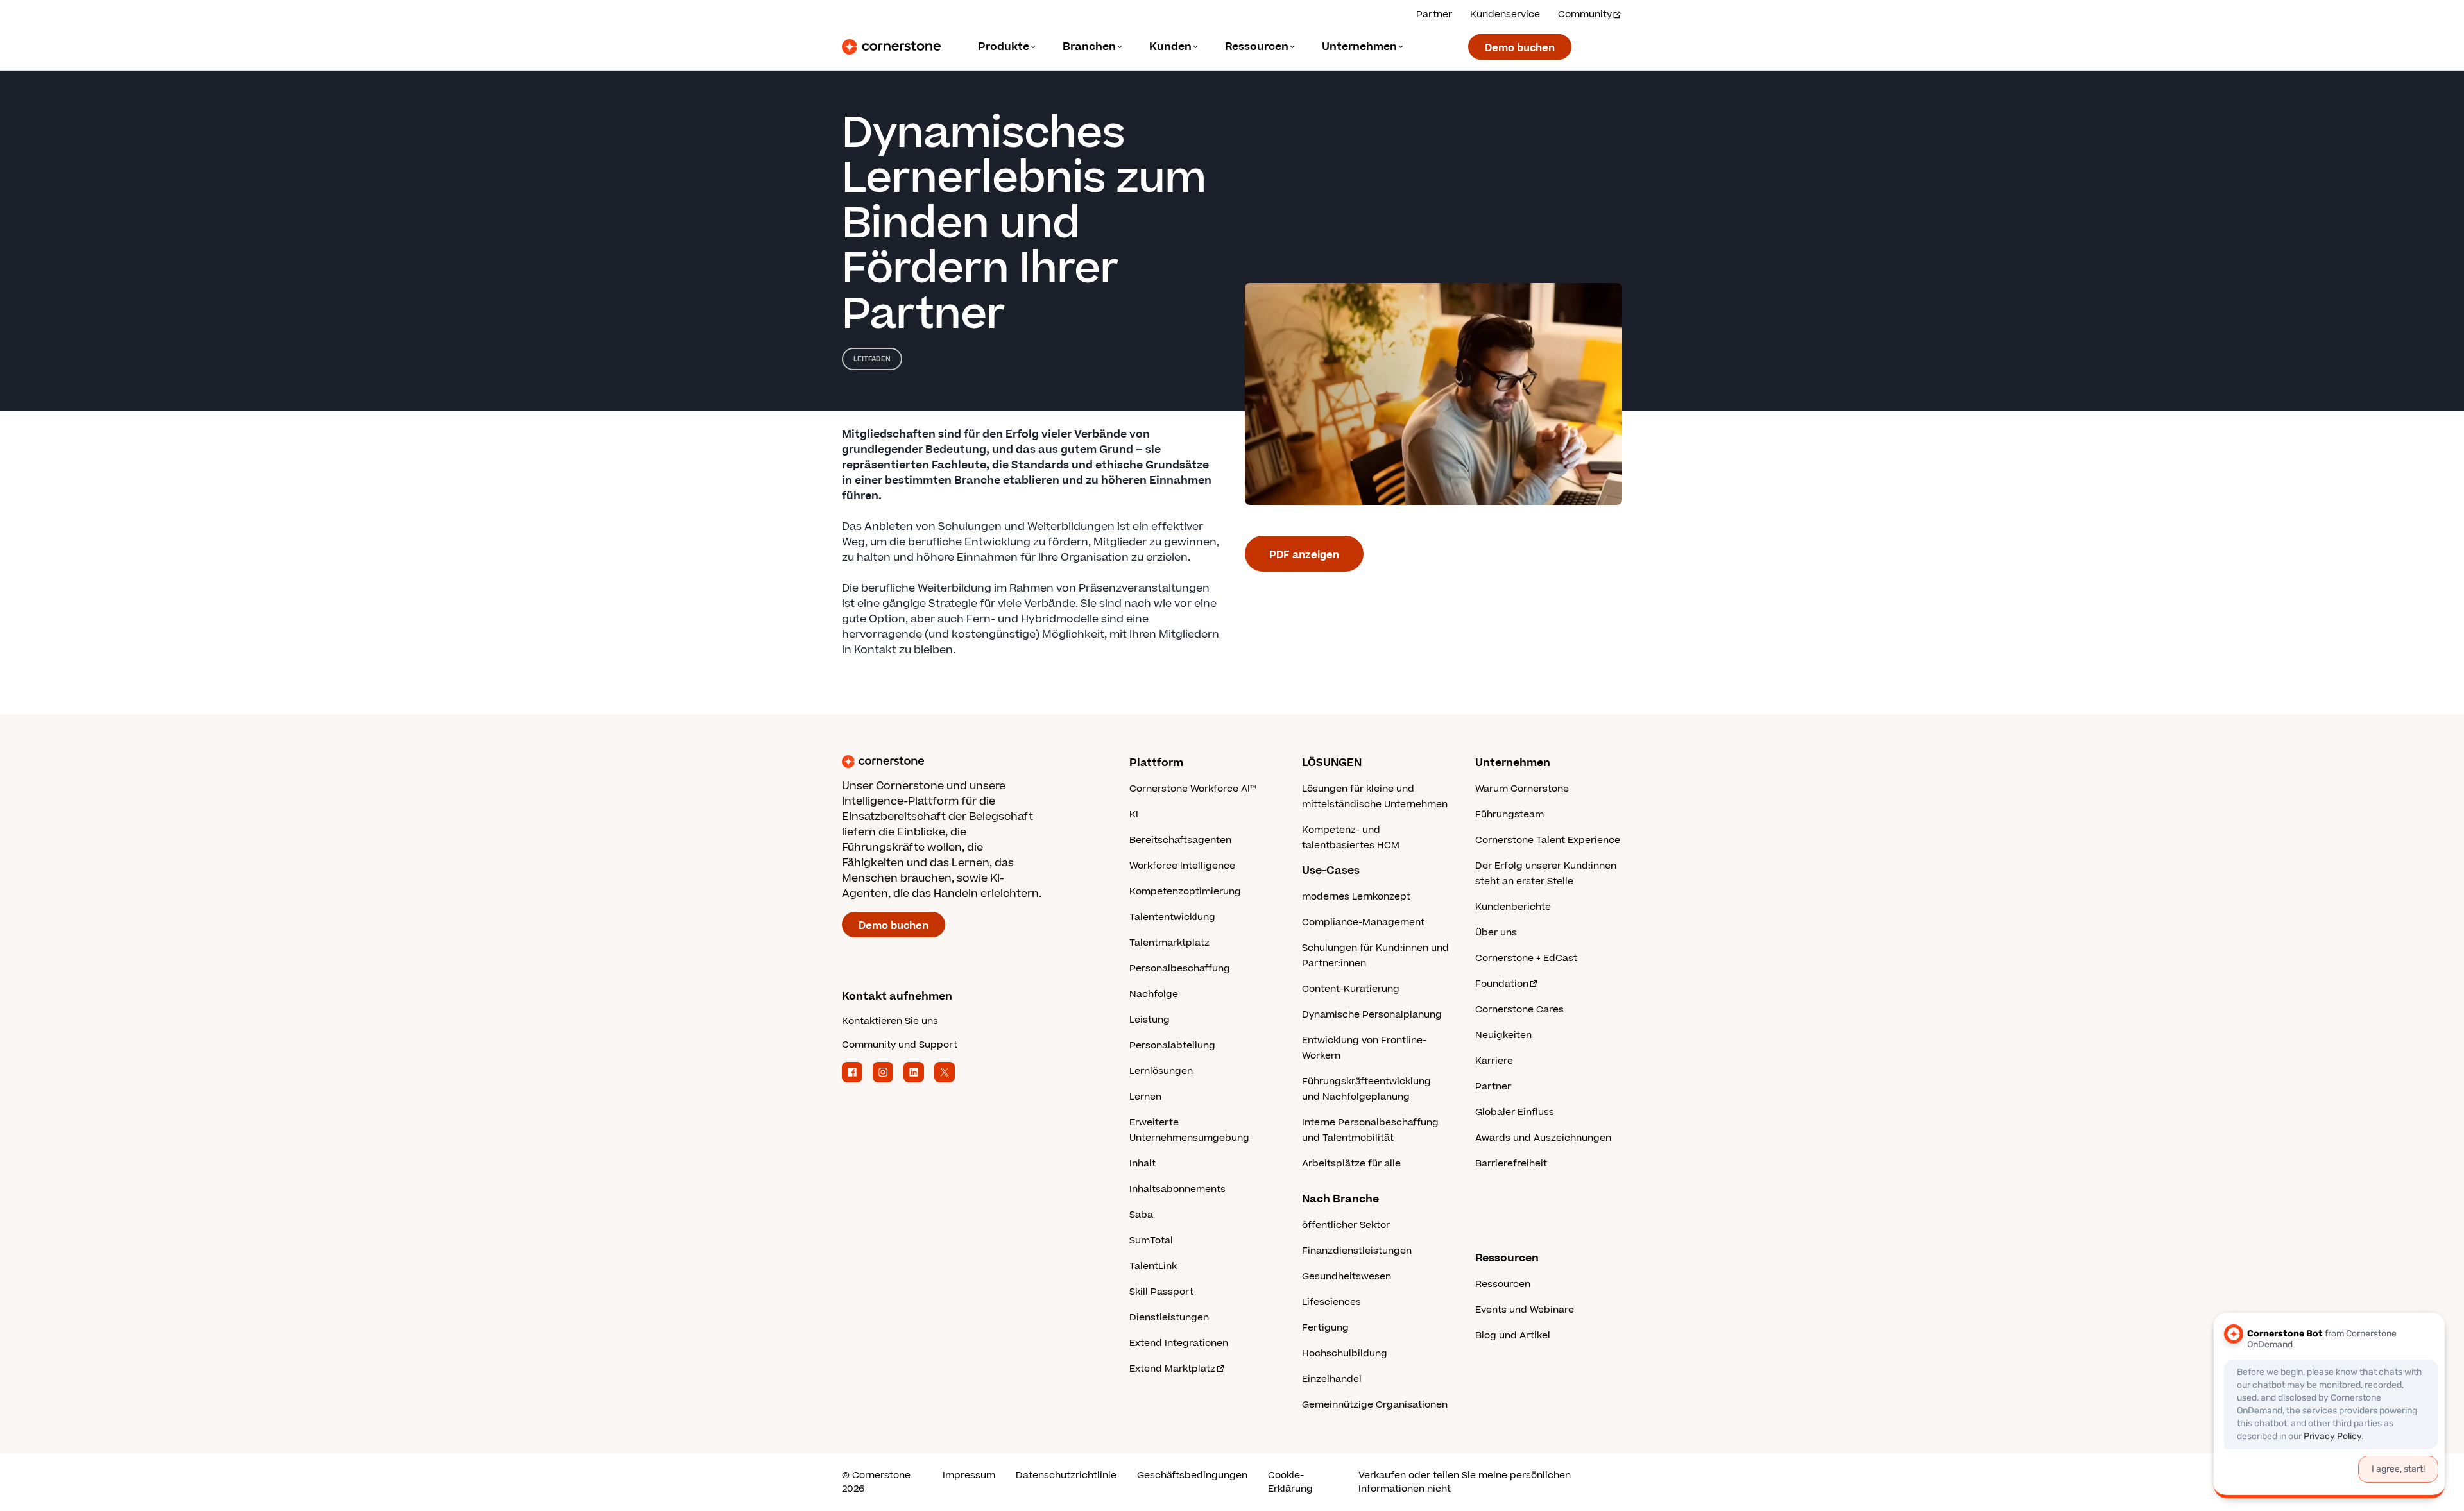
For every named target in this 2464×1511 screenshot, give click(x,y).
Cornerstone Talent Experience (1548, 840)
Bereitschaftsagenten (1180, 840)
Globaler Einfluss (1515, 1112)
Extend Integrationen (1179, 1343)
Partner (1434, 14)
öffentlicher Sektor (1346, 1225)
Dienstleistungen (1169, 1318)
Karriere (1494, 1061)
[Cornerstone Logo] (891, 47)
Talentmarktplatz (1169, 943)
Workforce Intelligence (1182, 866)
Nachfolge (1154, 994)
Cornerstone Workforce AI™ (1193, 789)
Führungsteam (1510, 815)
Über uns (1496, 933)
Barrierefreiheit (1511, 1164)
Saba (1141, 1215)
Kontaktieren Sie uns (890, 1021)
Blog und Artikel (1513, 1336)
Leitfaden (872, 359)
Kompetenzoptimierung (1185, 892)
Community (1585, 14)
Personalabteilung (1172, 1046)
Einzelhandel (1332, 1379)
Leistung (1150, 1020)
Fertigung (1325, 1328)
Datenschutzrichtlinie (1066, 1475)
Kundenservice (1505, 14)
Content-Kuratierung (1351, 989)
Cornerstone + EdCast (1526, 958)
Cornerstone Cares (1519, 1010)
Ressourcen (1503, 1284)
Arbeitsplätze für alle (1351, 1164)
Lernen (1145, 1097)
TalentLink (1153, 1266)
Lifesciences (1331, 1302)
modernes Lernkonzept (1356, 897)
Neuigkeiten (1503, 1035)
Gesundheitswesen (1347, 1276)
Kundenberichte (1513, 907)
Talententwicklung (1172, 917)
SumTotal (1151, 1241)
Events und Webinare (1525, 1310)
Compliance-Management (1363, 922)
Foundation (1502, 984)
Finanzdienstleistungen (1357, 1251)
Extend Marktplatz (1172, 1369)
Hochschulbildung (1345, 1353)
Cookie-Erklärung (1290, 1482)
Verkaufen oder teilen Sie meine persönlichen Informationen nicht (1465, 1482)
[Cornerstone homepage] (965, 762)
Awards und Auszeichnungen (1543, 1138)
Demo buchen (1520, 48)
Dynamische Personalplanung (1372, 1015)
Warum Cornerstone (1522, 789)
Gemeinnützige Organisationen (1375, 1405)
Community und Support (900, 1045)
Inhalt (1142, 1164)
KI (1134, 815)
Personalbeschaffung (1180, 969)
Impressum (969, 1475)
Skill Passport (1161, 1292)
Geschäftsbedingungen (1192, 1475)
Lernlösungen (1161, 1071)
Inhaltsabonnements (1177, 1189)
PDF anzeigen (1304, 555)
